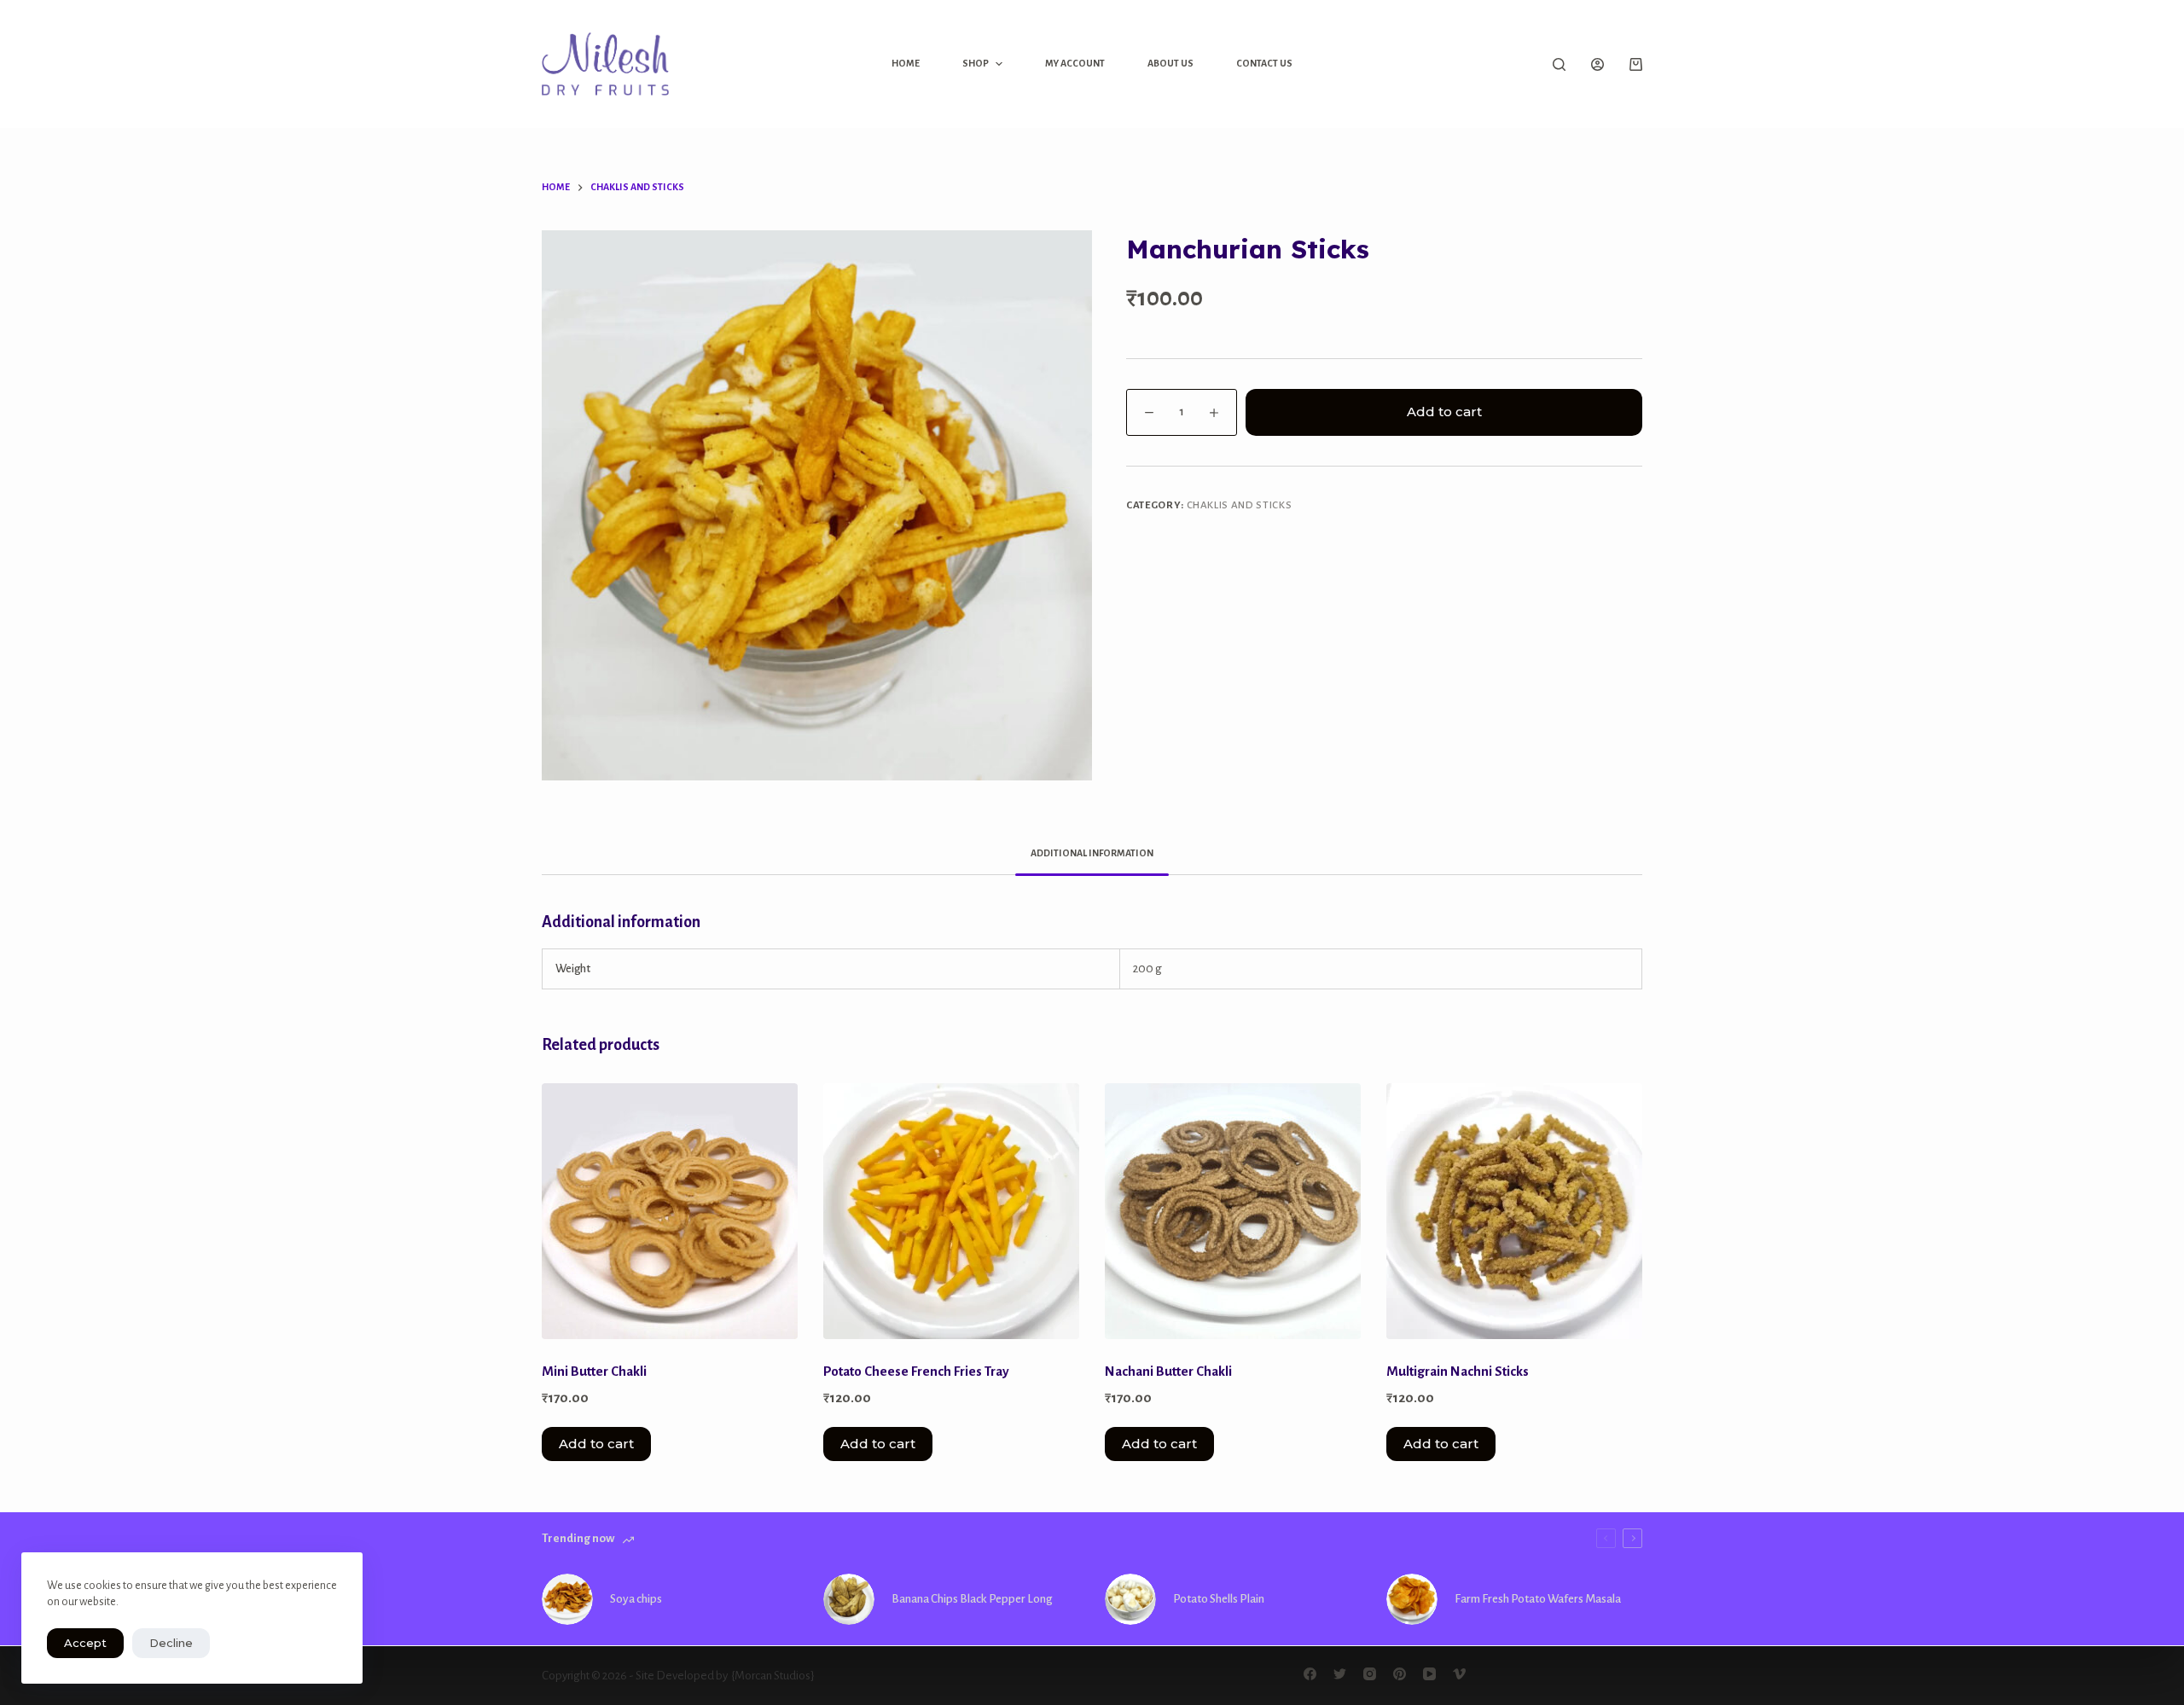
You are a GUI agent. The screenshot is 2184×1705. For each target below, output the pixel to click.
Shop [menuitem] (976, 63)
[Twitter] (1340, 1674)
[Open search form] (1559, 64)
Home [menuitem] (906, 63)
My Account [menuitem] (1075, 63)
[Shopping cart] (1636, 64)
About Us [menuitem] (1170, 63)
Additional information (1092, 853)
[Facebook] (1310, 1674)
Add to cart (1444, 412)
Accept (85, 1643)
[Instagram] (1370, 1674)
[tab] (1092, 853)
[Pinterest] (1400, 1674)
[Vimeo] (1459, 1674)
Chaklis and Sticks (1240, 505)
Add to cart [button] (596, 1444)
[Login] (1597, 64)
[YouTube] (1429, 1674)
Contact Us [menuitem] (1264, 63)
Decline (171, 1643)
